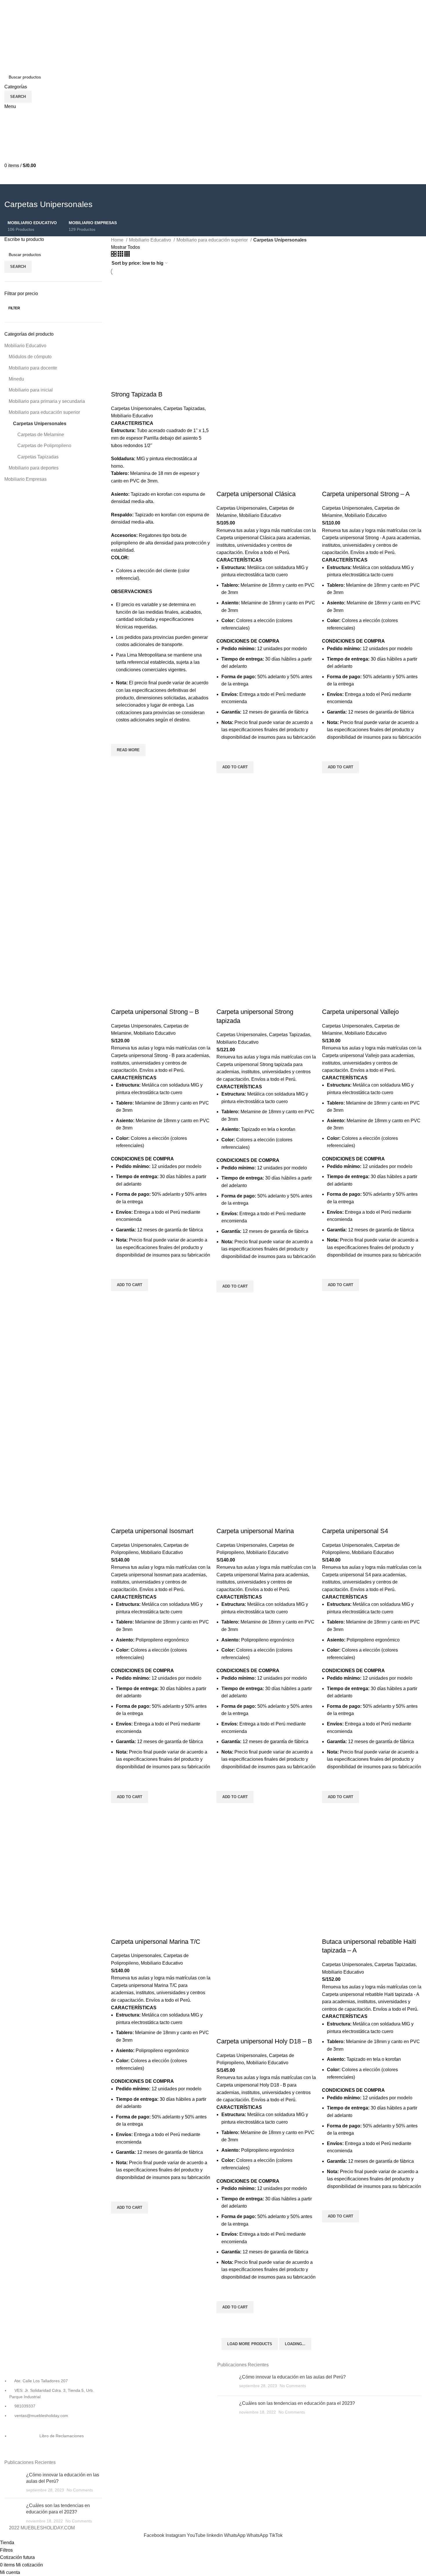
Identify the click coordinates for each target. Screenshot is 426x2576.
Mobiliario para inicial (31, 390)
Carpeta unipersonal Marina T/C (156, 1942)
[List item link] (53, 2417)
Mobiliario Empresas (26, 479)
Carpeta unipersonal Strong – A (366, 494)
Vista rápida (118, 763)
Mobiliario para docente (33, 368)
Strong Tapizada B (137, 394)
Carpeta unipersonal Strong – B (155, 1012)
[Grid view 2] (114, 255)
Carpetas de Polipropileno (44, 446)
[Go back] (12, 191)
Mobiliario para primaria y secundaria (47, 401)
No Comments (80, 2490)
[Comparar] (118, 383)
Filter (14, 308)
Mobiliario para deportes (34, 468)
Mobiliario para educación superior (44, 412)
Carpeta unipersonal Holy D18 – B (264, 2041)
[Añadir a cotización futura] (118, 737)
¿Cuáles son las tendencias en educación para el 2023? (297, 2403)
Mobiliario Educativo (25, 346)
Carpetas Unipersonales (40, 424)
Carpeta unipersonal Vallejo (360, 1012)
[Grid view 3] (121, 255)
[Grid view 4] (127, 255)
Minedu (16, 379)
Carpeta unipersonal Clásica (256, 494)
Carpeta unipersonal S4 (355, 1531)
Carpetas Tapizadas (38, 457)
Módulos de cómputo (30, 357)
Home (118, 240)
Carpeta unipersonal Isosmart (152, 1531)
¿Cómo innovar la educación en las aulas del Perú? (292, 2377)
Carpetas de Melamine (41, 435)
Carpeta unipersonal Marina (255, 1531)
